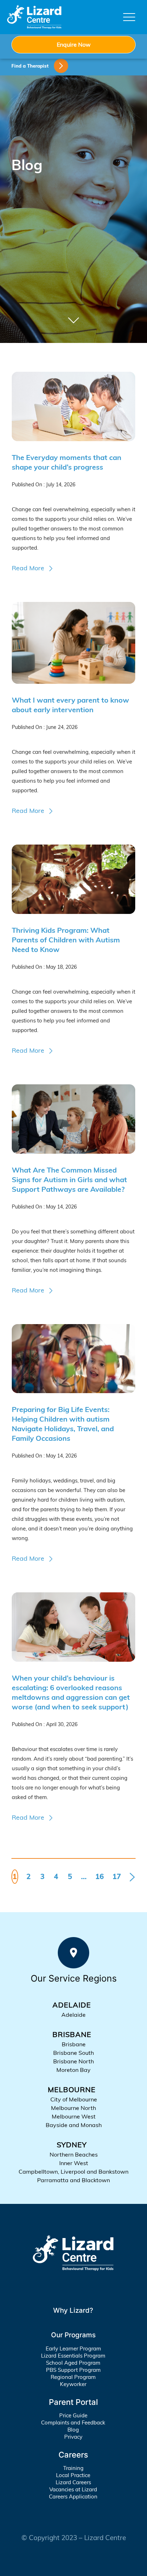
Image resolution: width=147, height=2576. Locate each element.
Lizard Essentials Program (73, 2356)
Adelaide (73, 2015)
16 (100, 1876)
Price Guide (73, 2415)
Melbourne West (74, 2116)
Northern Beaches (74, 2154)
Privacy (73, 2437)
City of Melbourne (74, 2099)
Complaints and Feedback (73, 2422)
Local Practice (73, 2475)
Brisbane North (73, 2061)
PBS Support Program (73, 2370)
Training (73, 2468)
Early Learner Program (73, 2348)
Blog (73, 2430)
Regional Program (73, 2377)
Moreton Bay (73, 2070)
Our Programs (73, 2335)
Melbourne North (73, 2108)
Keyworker (73, 2384)
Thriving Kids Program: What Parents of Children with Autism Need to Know (66, 940)
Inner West (74, 2163)
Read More (28, 568)
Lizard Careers (73, 2482)
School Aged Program (73, 2363)
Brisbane (74, 2044)
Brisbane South (73, 2053)
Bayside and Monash (74, 2125)
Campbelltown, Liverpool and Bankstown (73, 2172)
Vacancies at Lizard (73, 2489)
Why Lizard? (73, 2310)
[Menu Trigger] (129, 17)
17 (117, 1876)
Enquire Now (74, 44)
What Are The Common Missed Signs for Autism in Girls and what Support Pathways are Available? (69, 1179)
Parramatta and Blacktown (73, 2180)
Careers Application (73, 2496)
